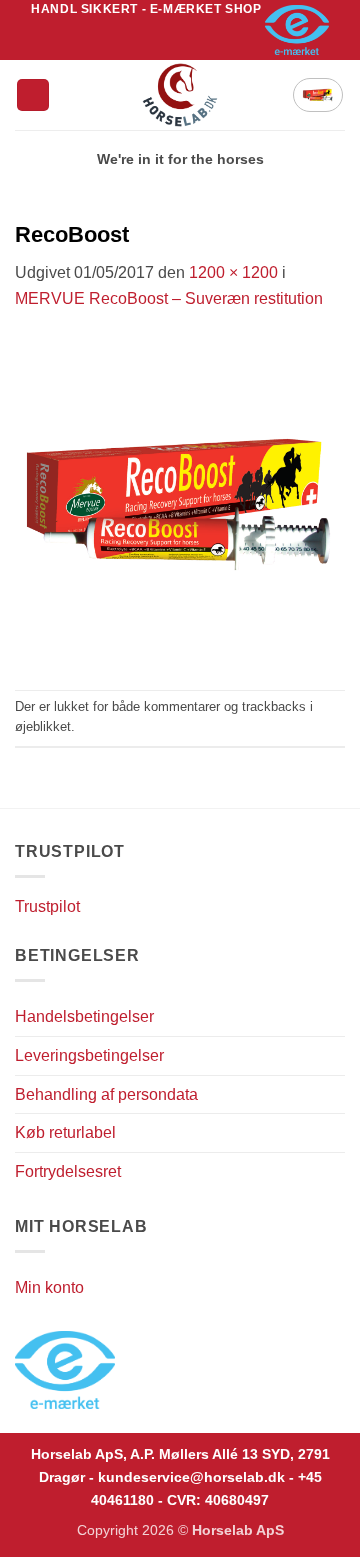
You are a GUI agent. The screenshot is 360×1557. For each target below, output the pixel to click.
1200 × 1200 (233, 272)
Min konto (49, 1287)
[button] (33, 95)
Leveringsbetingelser (89, 1055)
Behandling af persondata (106, 1094)
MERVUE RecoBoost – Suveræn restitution (169, 298)
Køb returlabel (65, 1132)
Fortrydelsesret (68, 1171)
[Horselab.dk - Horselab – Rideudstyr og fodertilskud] (180, 95)
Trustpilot (47, 906)
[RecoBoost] (180, 499)
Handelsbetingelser (84, 1016)
